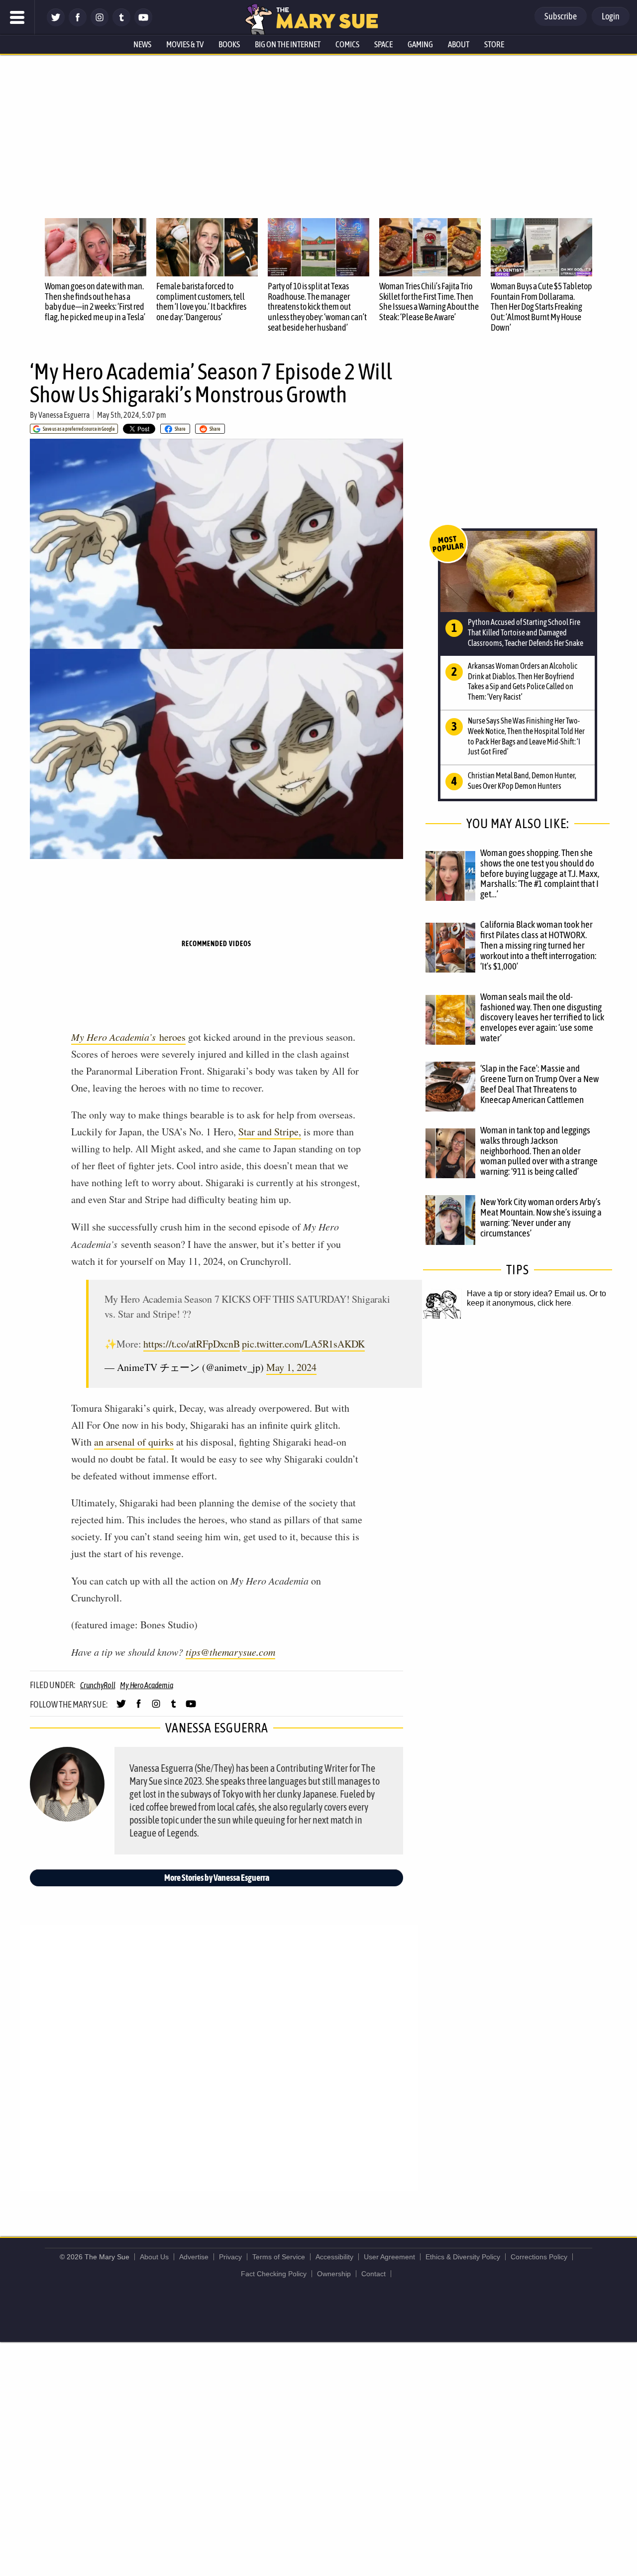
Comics (347, 44)
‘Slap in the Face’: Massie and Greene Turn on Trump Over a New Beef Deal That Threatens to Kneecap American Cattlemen (539, 1084)
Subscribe (561, 16)
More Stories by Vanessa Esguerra (217, 1878)
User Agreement (389, 2257)
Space (383, 44)
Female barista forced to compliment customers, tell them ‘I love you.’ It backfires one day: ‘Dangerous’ (201, 302)
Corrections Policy (539, 2257)
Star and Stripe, (270, 1132)
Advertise (194, 2257)
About (459, 44)
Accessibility (334, 2257)
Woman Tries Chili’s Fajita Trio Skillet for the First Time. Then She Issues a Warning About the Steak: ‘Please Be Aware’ (429, 302)
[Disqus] (219, 2057)
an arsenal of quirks (134, 1442)
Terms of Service (279, 2257)
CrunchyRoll (98, 1685)
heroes (128, 1037)
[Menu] (17, 17)
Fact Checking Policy (274, 2274)
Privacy (230, 2257)
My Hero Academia (146, 1685)
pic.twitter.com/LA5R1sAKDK (303, 1344)
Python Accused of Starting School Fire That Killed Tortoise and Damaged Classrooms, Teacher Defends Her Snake (526, 632)
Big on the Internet (288, 44)
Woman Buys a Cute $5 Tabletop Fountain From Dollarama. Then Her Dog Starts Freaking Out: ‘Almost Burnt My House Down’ (541, 307)
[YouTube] (143, 24)
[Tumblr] (121, 24)
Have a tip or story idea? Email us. (527, 1293)
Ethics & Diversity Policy (463, 2257)
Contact (373, 2274)
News (142, 44)
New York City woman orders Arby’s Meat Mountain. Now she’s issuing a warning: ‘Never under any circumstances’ (541, 1217)
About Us (154, 2257)
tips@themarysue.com (230, 1652)
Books (229, 44)
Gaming (420, 44)
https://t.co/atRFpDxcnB (191, 1344)
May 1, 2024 (291, 1367)
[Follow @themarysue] (56, 24)
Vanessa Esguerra (64, 415)
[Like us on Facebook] (78, 24)
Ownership (334, 2274)
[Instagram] (100, 24)
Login (611, 16)
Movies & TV (185, 44)
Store (494, 44)
